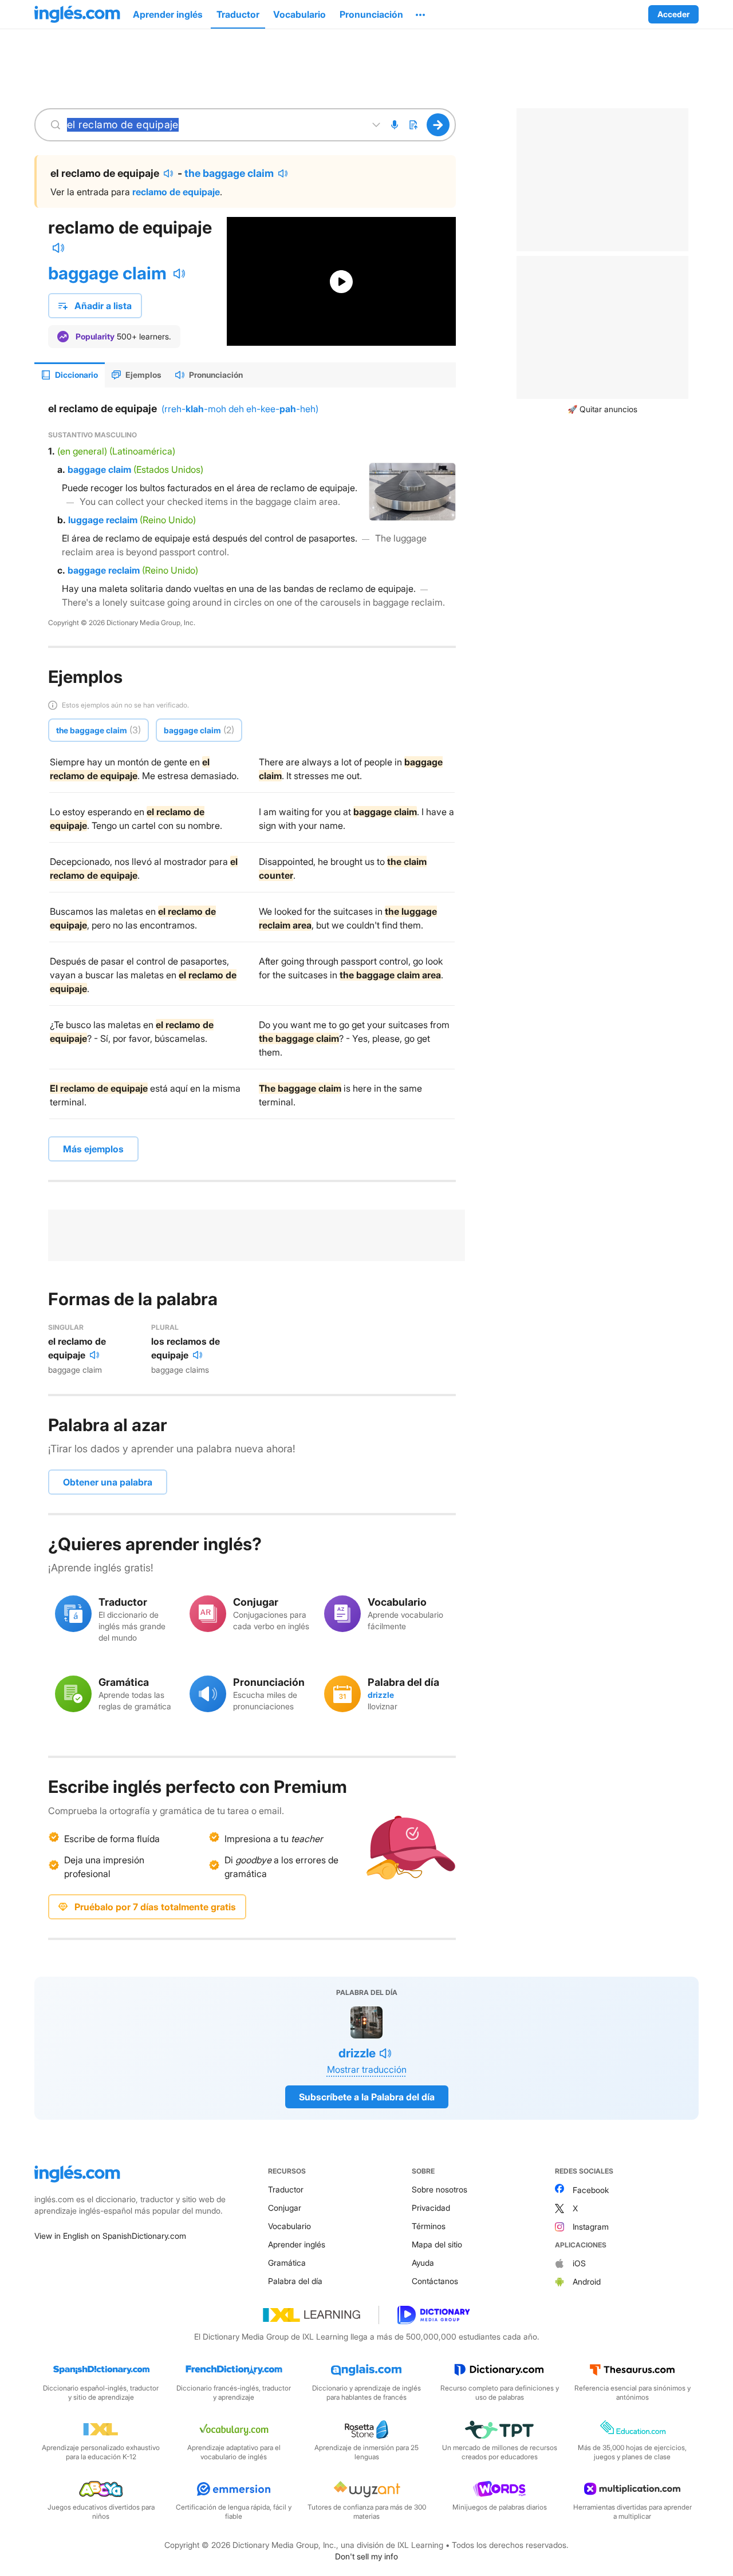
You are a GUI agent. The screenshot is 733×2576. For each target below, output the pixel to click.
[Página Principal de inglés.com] (77, 14)
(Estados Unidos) (168, 469)
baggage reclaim (104, 570)
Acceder (673, 14)
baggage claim (107, 273)
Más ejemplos (93, 1149)
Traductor (286, 2189)
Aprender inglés (297, 2244)
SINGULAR (66, 1327)
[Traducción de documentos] (413, 125)
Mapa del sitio (437, 2244)
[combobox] (214, 125)
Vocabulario (289, 2226)
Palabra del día (295, 2281)
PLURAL (165, 1327)
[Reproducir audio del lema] (58, 248)
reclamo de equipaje (176, 192)
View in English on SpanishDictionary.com (110, 2236)
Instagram (591, 2227)
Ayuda (423, 2263)
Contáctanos (435, 2281)
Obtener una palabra (108, 1482)
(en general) (82, 451)
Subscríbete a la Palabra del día (367, 2097)
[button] (420, 14)
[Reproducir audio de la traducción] (168, 173)
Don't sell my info (366, 2556)
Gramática (287, 2263)
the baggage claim (229, 173)
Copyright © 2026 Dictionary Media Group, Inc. (122, 623)
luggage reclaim (103, 520)
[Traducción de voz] (395, 125)
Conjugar (285, 2208)
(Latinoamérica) (142, 451)
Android (587, 2281)
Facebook (591, 2190)
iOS (579, 2263)
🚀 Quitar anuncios (602, 409)
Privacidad (431, 2208)
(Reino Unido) (168, 520)
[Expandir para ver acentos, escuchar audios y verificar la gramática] (376, 125)
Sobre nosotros (440, 2189)
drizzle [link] (381, 1695)
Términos (429, 2226)
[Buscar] (438, 125)
